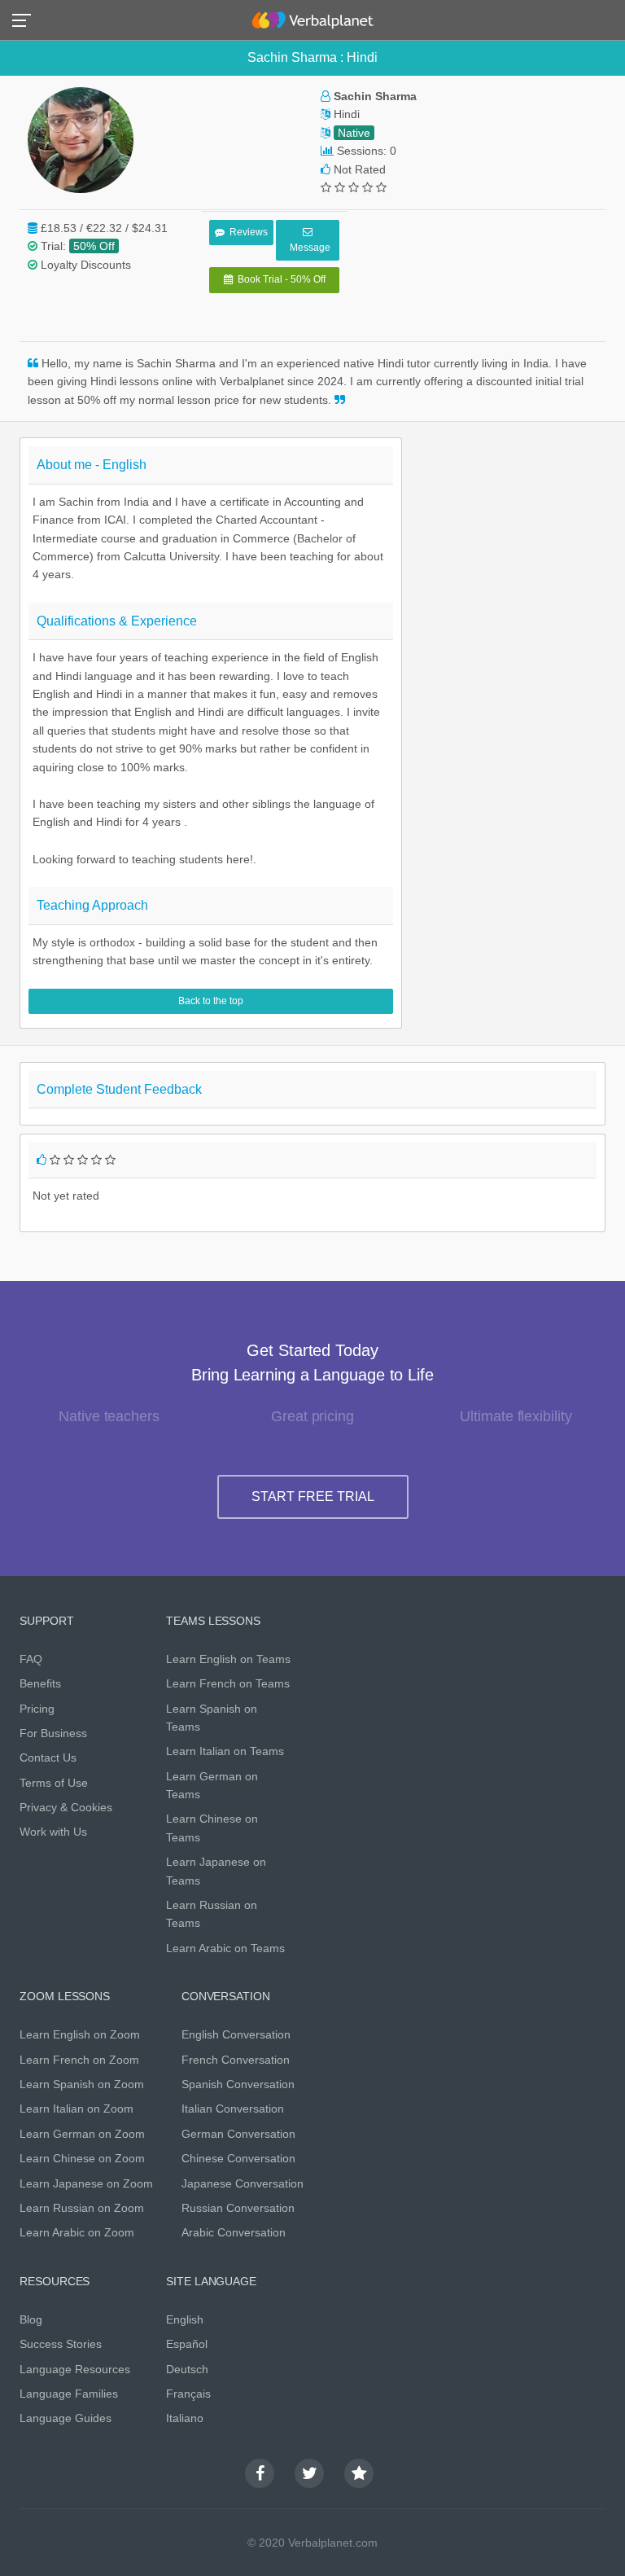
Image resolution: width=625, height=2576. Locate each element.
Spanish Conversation (238, 2084)
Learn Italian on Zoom (76, 2109)
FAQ (31, 1659)
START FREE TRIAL (313, 1496)
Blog (31, 2319)
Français (188, 2394)
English (185, 2319)
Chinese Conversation (238, 2158)
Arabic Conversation (234, 2232)
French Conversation (236, 2060)
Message (308, 248)
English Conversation (236, 2034)
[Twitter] (309, 2473)
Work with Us (53, 1832)
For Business (53, 1733)
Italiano (185, 2418)
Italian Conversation (233, 2109)
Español (187, 2344)
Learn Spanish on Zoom (82, 2084)
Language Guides (66, 2418)
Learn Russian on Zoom (82, 2208)
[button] (26, 19)
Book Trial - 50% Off (279, 279)
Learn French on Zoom (79, 2060)
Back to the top (211, 1001)
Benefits (40, 1683)
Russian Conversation (238, 2208)
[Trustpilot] (359, 2473)
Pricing (37, 1709)
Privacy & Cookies (66, 1807)
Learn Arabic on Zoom (77, 2232)
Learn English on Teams (228, 1659)
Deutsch (187, 2369)
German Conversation (238, 2134)
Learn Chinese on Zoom (82, 2158)
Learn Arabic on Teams (225, 1948)
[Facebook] (260, 2473)
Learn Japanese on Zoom (86, 2183)
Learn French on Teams (228, 1683)
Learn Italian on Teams (225, 1751)
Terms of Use (54, 1783)
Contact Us (48, 1758)
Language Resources (75, 2369)
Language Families (69, 2394)
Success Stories (61, 2344)
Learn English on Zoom (80, 2034)
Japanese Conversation (243, 2183)
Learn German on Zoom (82, 2134)
